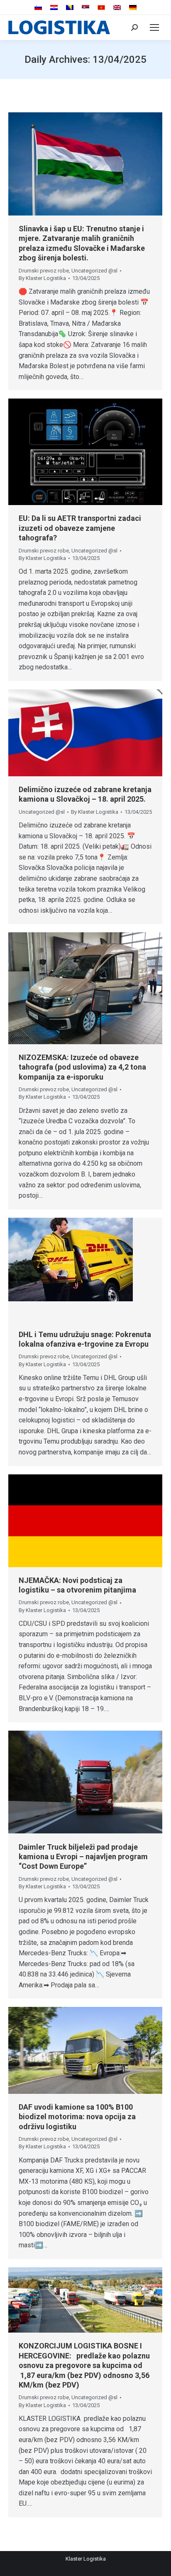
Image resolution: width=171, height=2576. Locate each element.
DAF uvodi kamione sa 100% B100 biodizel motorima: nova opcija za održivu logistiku (77, 2117)
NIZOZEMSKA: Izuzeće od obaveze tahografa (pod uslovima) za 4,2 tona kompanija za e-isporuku (82, 1067)
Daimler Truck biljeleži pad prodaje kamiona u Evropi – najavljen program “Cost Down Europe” (83, 1857)
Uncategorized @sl (94, 271)
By (42, 278)
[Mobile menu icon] (154, 27)
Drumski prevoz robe (44, 271)
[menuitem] (38, 8)
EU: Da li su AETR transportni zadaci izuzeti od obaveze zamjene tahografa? (80, 528)
